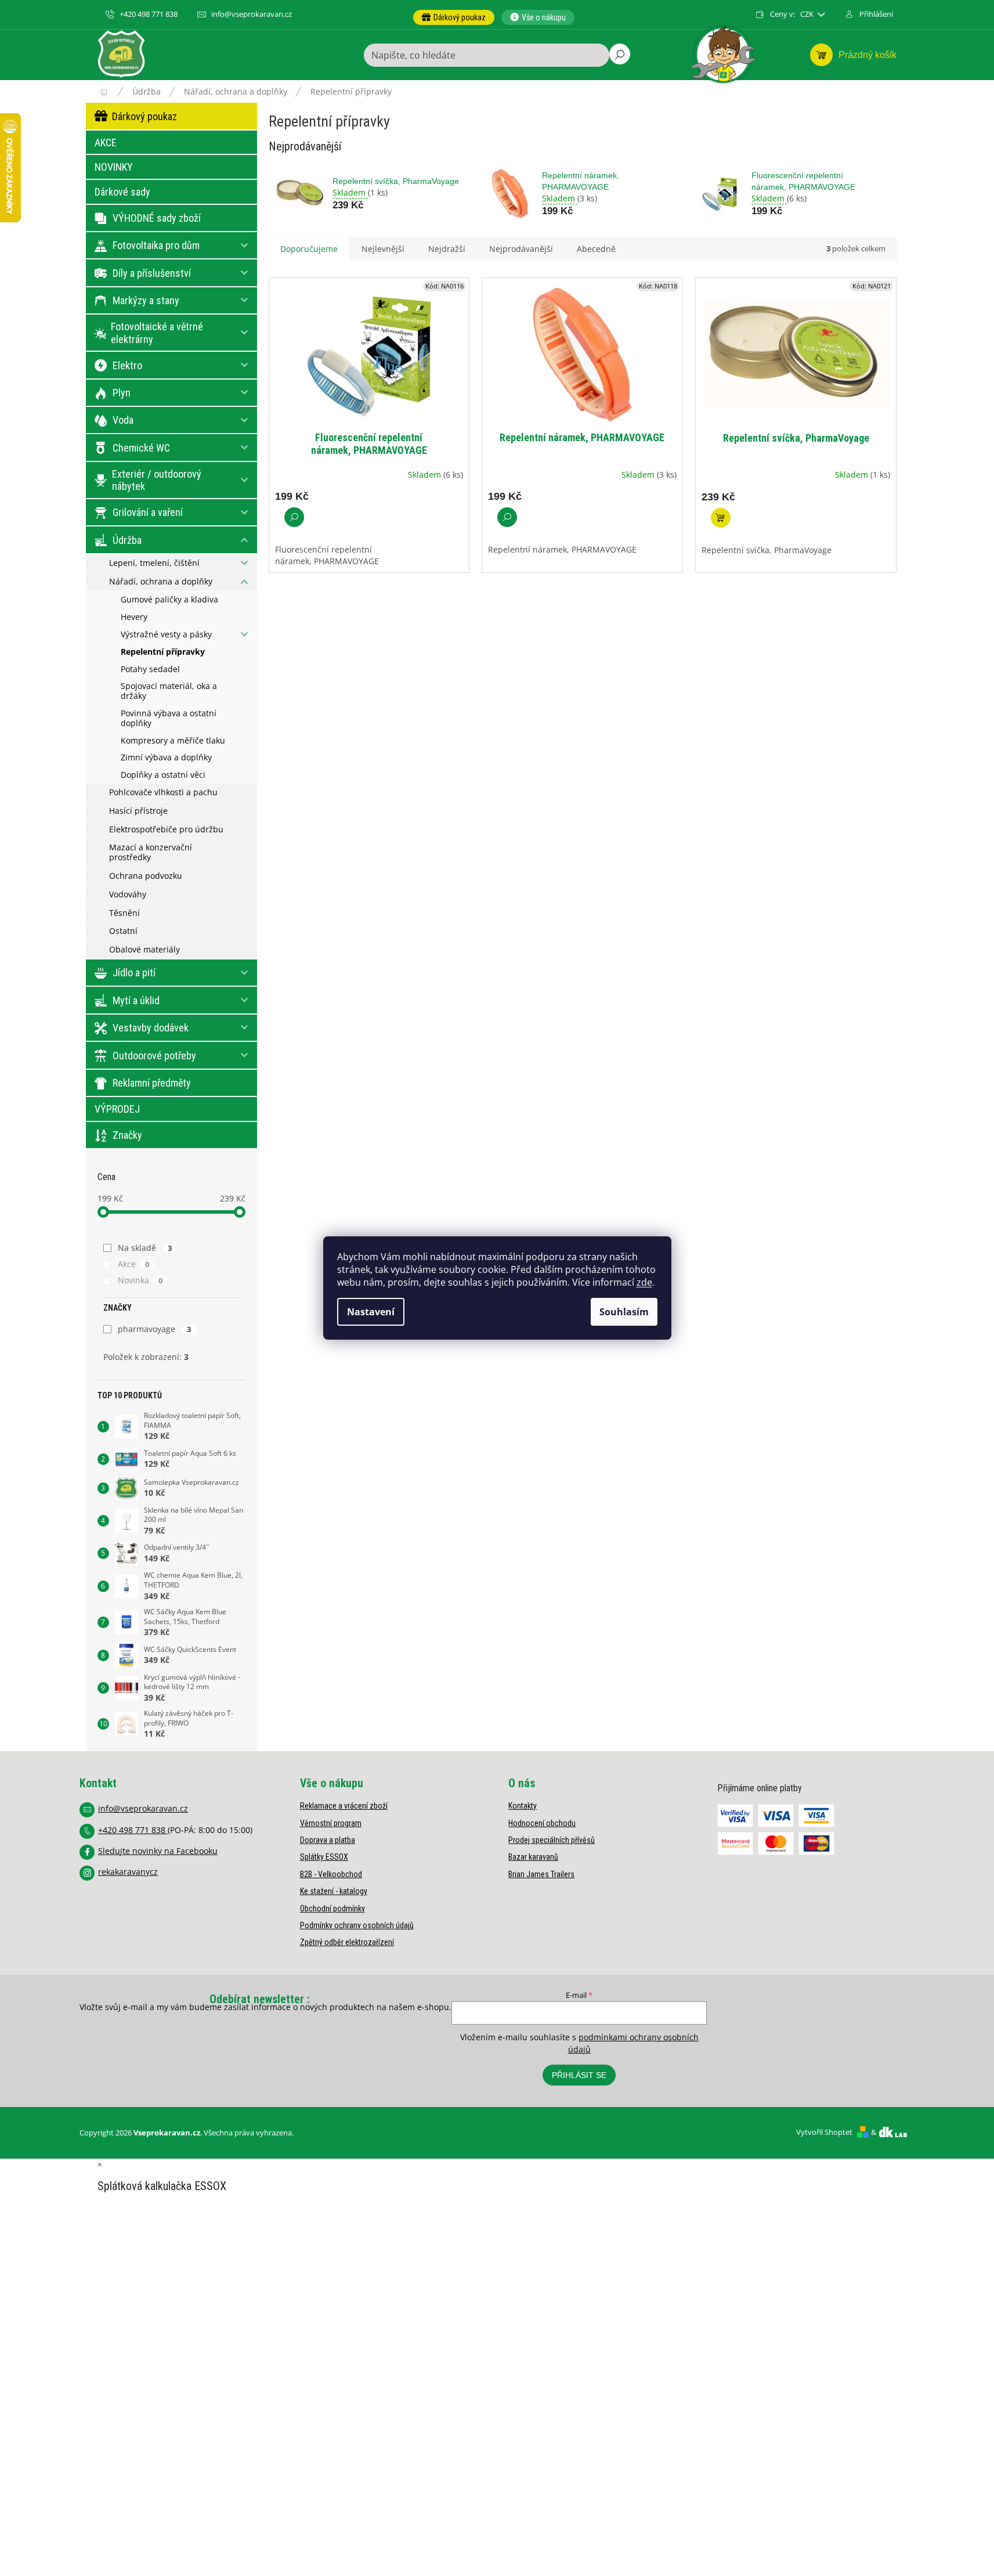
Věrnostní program (331, 1823)
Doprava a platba (328, 1840)
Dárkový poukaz (144, 116)
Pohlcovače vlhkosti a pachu (163, 792)
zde (644, 1282)
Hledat (620, 54)
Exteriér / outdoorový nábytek (157, 480)
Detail (294, 517)
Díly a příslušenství (152, 273)
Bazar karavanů (533, 1857)
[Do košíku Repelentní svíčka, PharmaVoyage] (721, 518)
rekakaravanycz (128, 1872)
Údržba (127, 540)
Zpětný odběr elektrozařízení (347, 1942)
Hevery (134, 617)
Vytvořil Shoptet (824, 2132)
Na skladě (145, 1248)
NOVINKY (114, 167)
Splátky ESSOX (324, 1857)
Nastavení (371, 1312)
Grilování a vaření (148, 512)
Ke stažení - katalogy (334, 1891)
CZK (808, 14)
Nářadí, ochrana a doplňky (161, 581)
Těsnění (124, 913)
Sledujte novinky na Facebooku (158, 1851)
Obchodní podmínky (332, 1908)
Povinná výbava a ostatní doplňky (169, 718)
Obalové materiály (144, 949)
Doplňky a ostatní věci (163, 775)
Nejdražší (447, 249)
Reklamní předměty (152, 1083)
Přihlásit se (579, 2075)
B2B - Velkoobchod (331, 1874)
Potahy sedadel (150, 669)
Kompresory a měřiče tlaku (173, 740)
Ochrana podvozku (146, 876)
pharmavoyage (155, 1329)
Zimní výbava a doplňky (166, 757)
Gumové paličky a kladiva (169, 599)
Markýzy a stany (146, 300)
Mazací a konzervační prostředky (151, 852)
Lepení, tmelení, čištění (154, 563)
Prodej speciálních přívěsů (552, 1840)
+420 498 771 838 (133, 1830)
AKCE (106, 142)
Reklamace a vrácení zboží (344, 1806)
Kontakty (523, 1806)
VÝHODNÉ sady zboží (157, 218)
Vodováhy (128, 894)
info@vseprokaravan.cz (143, 1808)
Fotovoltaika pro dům (156, 245)
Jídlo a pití (134, 973)
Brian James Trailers (541, 1874)
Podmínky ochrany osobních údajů (357, 1925)
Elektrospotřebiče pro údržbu (166, 829)
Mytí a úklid (136, 1000)
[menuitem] (454, 17)
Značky (127, 1135)
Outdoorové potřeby (154, 1056)
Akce (134, 1264)
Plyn (122, 393)
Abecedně (596, 249)
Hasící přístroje (138, 811)
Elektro (127, 365)
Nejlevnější (383, 249)
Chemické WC (141, 448)
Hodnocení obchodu (542, 1823)
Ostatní (123, 931)
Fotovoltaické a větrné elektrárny (157, 333)
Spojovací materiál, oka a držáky (169, 691)
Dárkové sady (122, 192)
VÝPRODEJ (117, 1109)
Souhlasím (624, 1312)
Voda (123, 420)
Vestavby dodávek (151, 1028)
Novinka (140, 1280)
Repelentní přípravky (163, 652)
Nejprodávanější (521, 249)
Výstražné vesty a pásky (166, 634)
